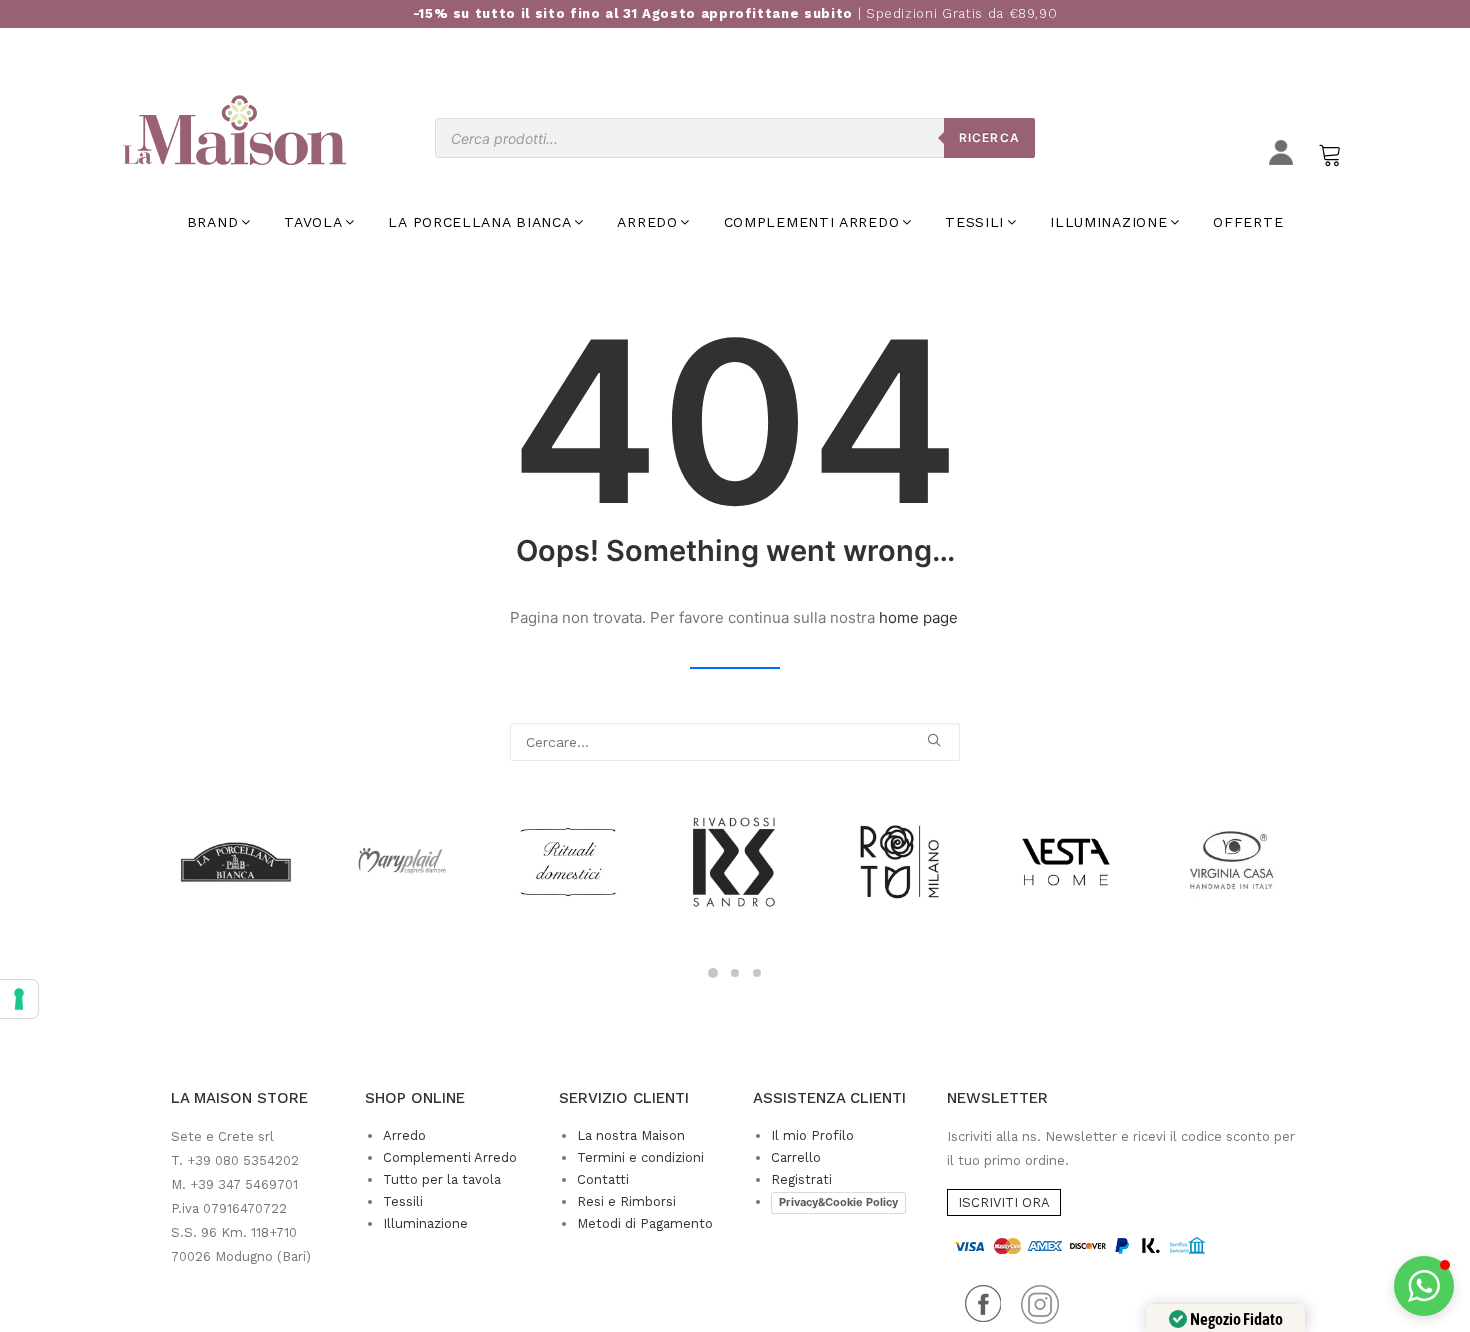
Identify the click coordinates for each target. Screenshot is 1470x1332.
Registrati (801, 1179)
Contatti (603, 1179)
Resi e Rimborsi (626, 1201)
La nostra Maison (631, 1135)
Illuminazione (425, 1223)
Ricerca (989, 137)
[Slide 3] (757, 973)
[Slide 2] (735, 973)
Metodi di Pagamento (645, 1223)
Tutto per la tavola (442, 1179)
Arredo (404, 1135)
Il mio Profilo (812, 1135)
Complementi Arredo (450, 1157)
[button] (934, 740)
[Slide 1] (713, 973)
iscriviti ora (1004, 1202)
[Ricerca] (735, 742)
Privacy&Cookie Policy (838, 1202)
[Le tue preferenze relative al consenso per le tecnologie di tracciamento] (19, 999)
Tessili (403, 1201)
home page (918, 617)
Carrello (796, 1157)
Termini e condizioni (640, 1157)
